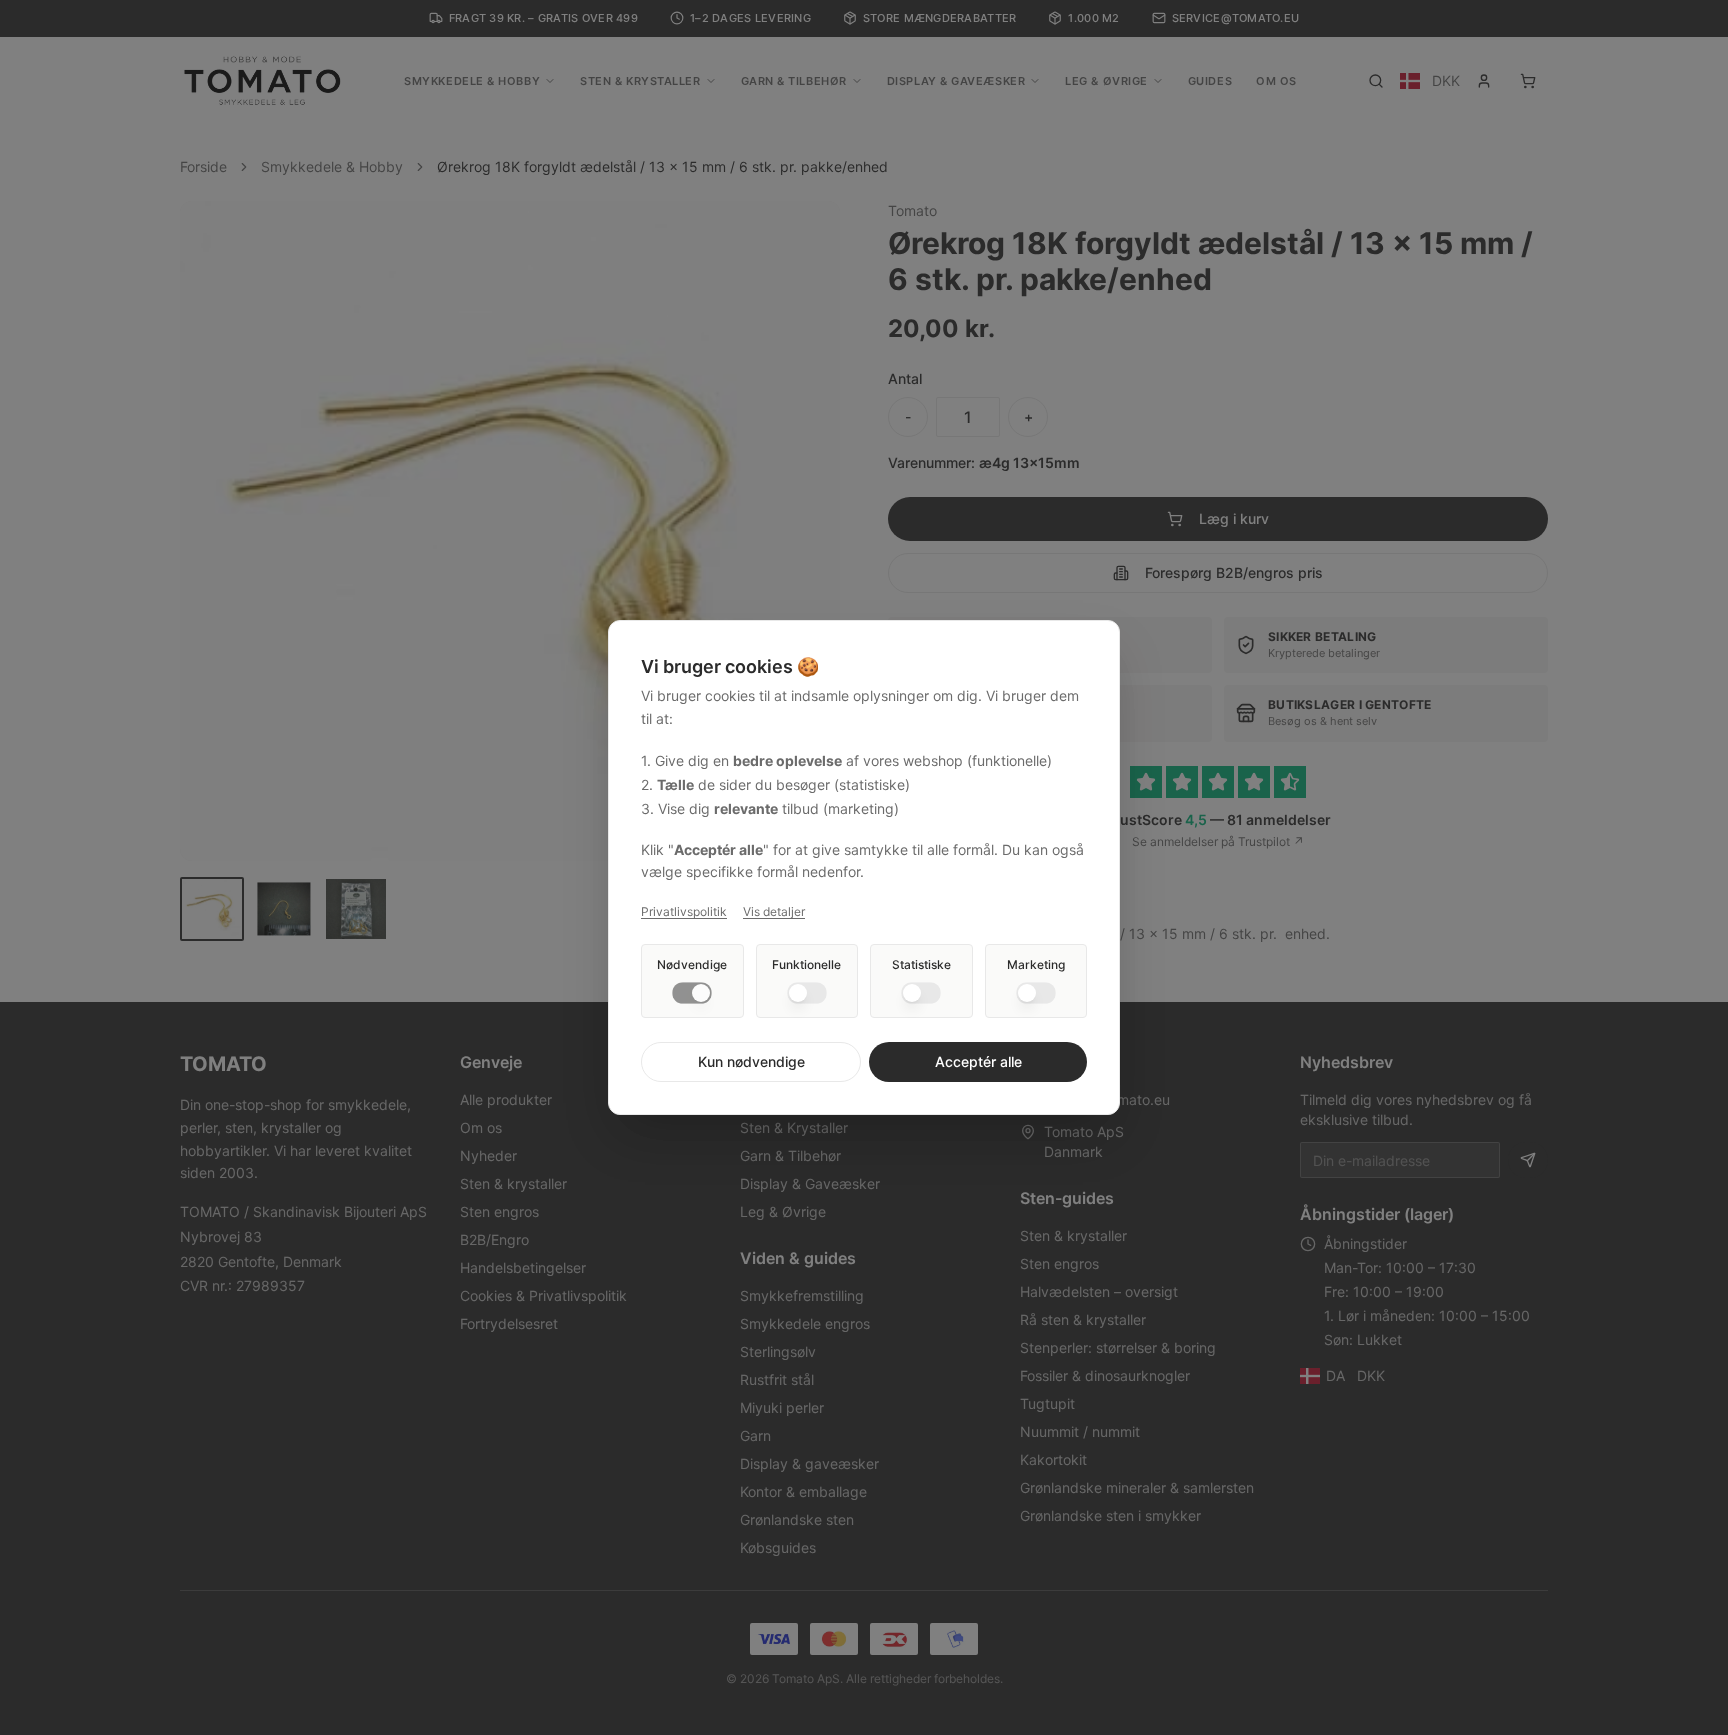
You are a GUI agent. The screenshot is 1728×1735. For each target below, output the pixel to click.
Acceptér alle (978, 1061)
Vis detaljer (774, 911)
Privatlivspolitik (684, 911)
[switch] (692, 993)
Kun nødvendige (751, 1061)
